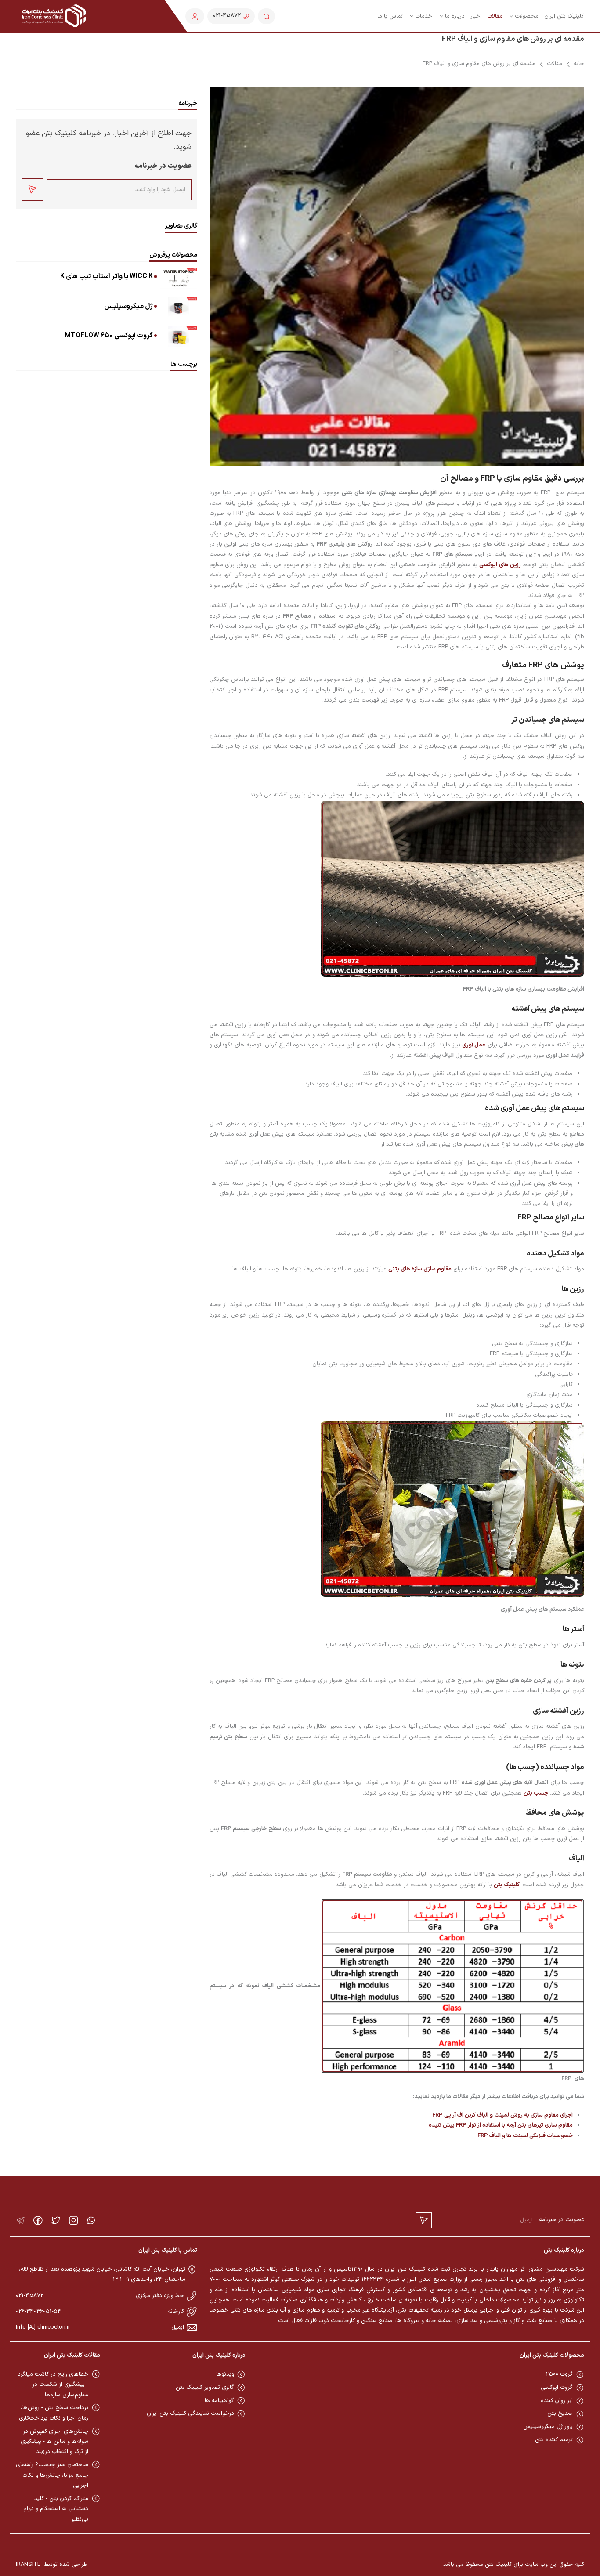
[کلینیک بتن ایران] (54, 16)
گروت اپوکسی (557, 2388)
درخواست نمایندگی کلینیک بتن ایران (190, 2413)
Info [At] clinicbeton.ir (43, 2327)
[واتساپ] (91, 2220)
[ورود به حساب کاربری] (195, 16)
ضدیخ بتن (560, 2413)
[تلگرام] (20, 2220)
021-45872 (30, 2296)
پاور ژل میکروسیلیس (548, 2427)
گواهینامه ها (219, 2401)
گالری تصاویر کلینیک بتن (205, 2388)
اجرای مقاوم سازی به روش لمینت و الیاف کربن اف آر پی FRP (502, 2115)
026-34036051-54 (39, 2312)
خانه (579, 64)
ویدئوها (225, 2374)
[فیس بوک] (38, 2220)
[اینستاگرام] (74, 2220)
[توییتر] (56, 2220)
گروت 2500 (559, 2374)
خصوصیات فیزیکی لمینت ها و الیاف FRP (525, 2136)
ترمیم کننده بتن (554, 2440)
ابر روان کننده (557, 2401)
